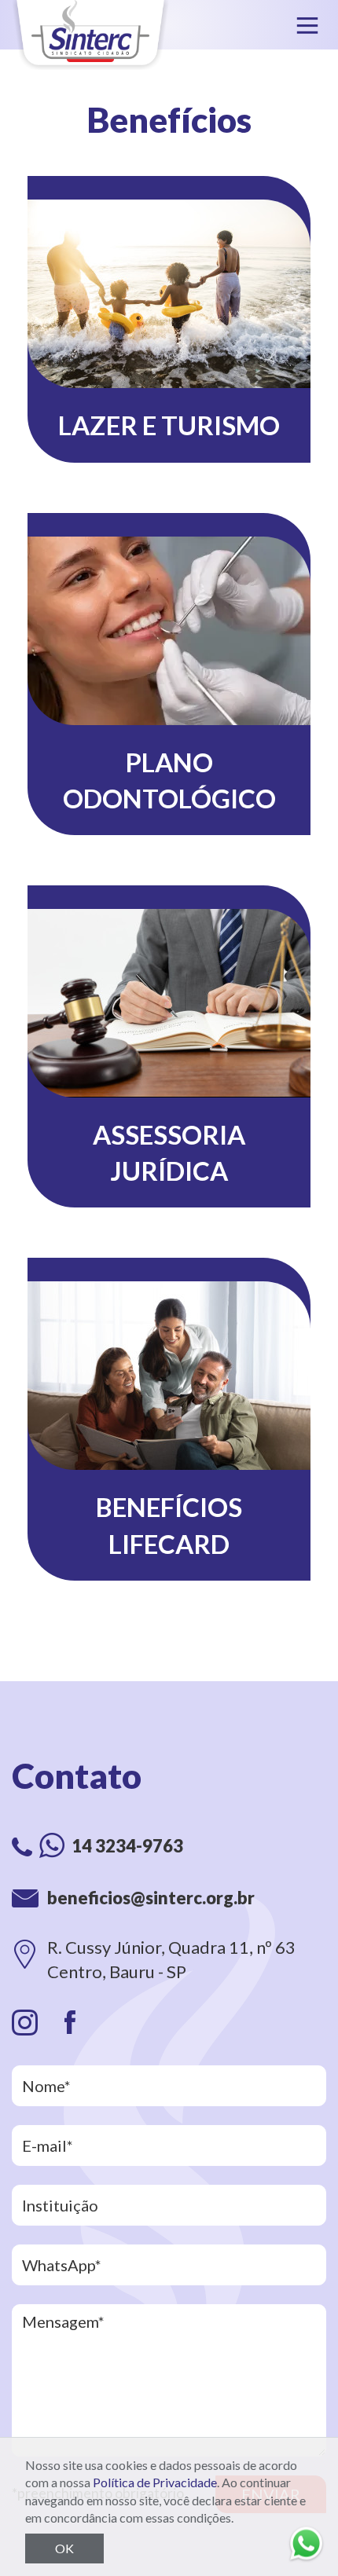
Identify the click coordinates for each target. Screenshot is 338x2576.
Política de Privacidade (155, 2482)
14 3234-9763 (127, 1846)
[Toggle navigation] (307, 25)
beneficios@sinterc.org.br (151, 1898)
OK (64, 2548)
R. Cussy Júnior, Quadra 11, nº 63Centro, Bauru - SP (171, 1959)
